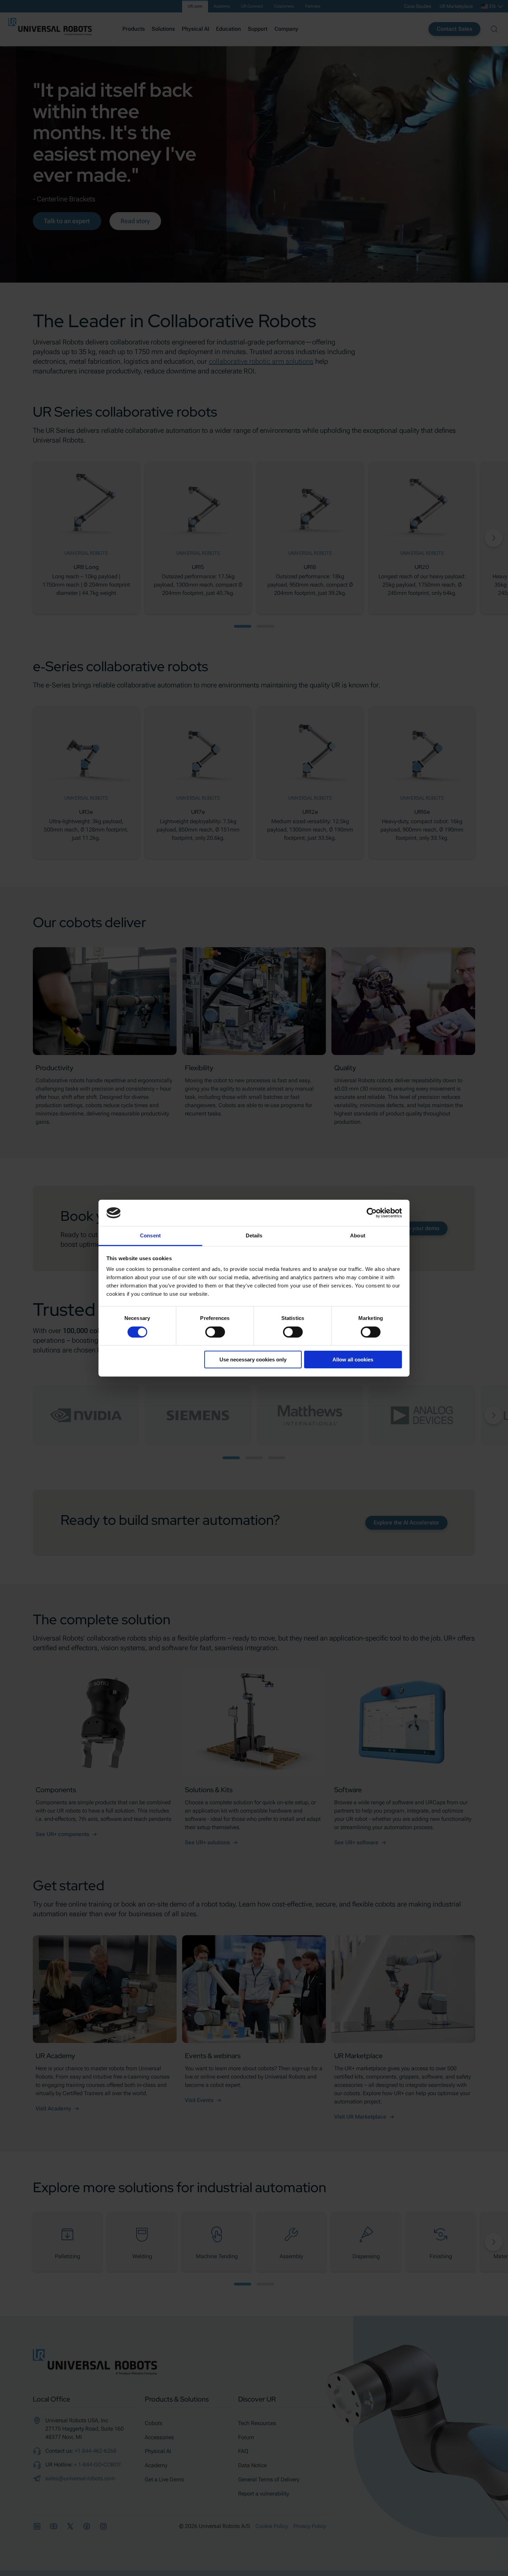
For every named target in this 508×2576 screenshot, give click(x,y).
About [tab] (358, 1235)
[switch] (215, 1332)
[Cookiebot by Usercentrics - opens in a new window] (372, 1213)
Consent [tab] (150, 1235)
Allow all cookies (353, 1360)
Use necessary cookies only (253, 1360)
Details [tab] (254, 1235)
